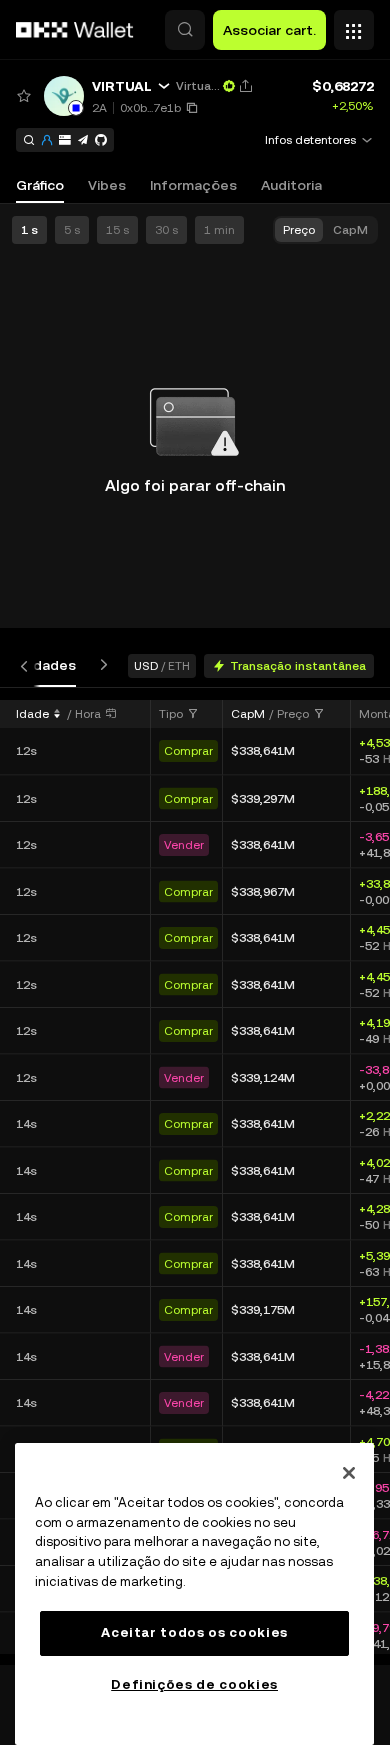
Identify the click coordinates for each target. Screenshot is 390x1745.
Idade (32, 714)
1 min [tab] (219, 230)
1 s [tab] (29, 230)
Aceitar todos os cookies (194, 1632)
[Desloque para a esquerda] (28, 665)
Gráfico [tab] (40, 185)
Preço (293, 714)
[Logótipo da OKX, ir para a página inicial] (75, 30)
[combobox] (179, 714)
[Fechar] (349, 1473)
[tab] (40, 665)
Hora (88, 714)
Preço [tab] (299, 230)
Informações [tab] (193, 185)
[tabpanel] (195, 1176)
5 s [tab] (72, 230)
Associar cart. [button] (269, 30)
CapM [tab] (350, 230)
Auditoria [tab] (291, 185)
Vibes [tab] (107, 185)
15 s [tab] (117, 230)
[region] (194, 1594)
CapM (248, 714)
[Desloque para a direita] (100, 665)
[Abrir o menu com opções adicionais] (354, 25)
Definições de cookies (194, 1684)
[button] (185, 30)
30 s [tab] (166, 230)
